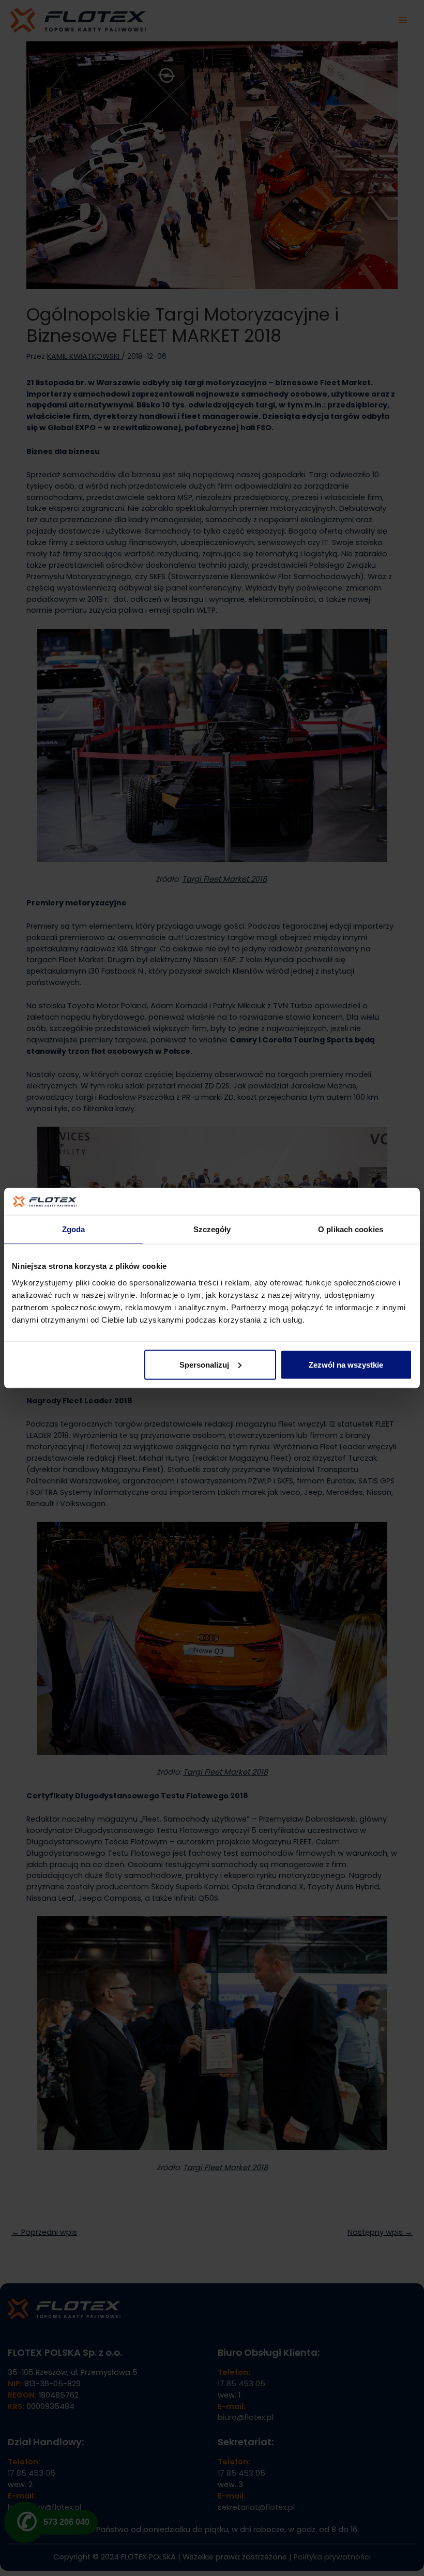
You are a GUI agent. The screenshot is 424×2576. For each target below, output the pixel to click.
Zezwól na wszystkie (346, 1364)
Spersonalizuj (204, 1364)
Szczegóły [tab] (212, 1229)
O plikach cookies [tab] (351, 1229)
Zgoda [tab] (74, 1229)
